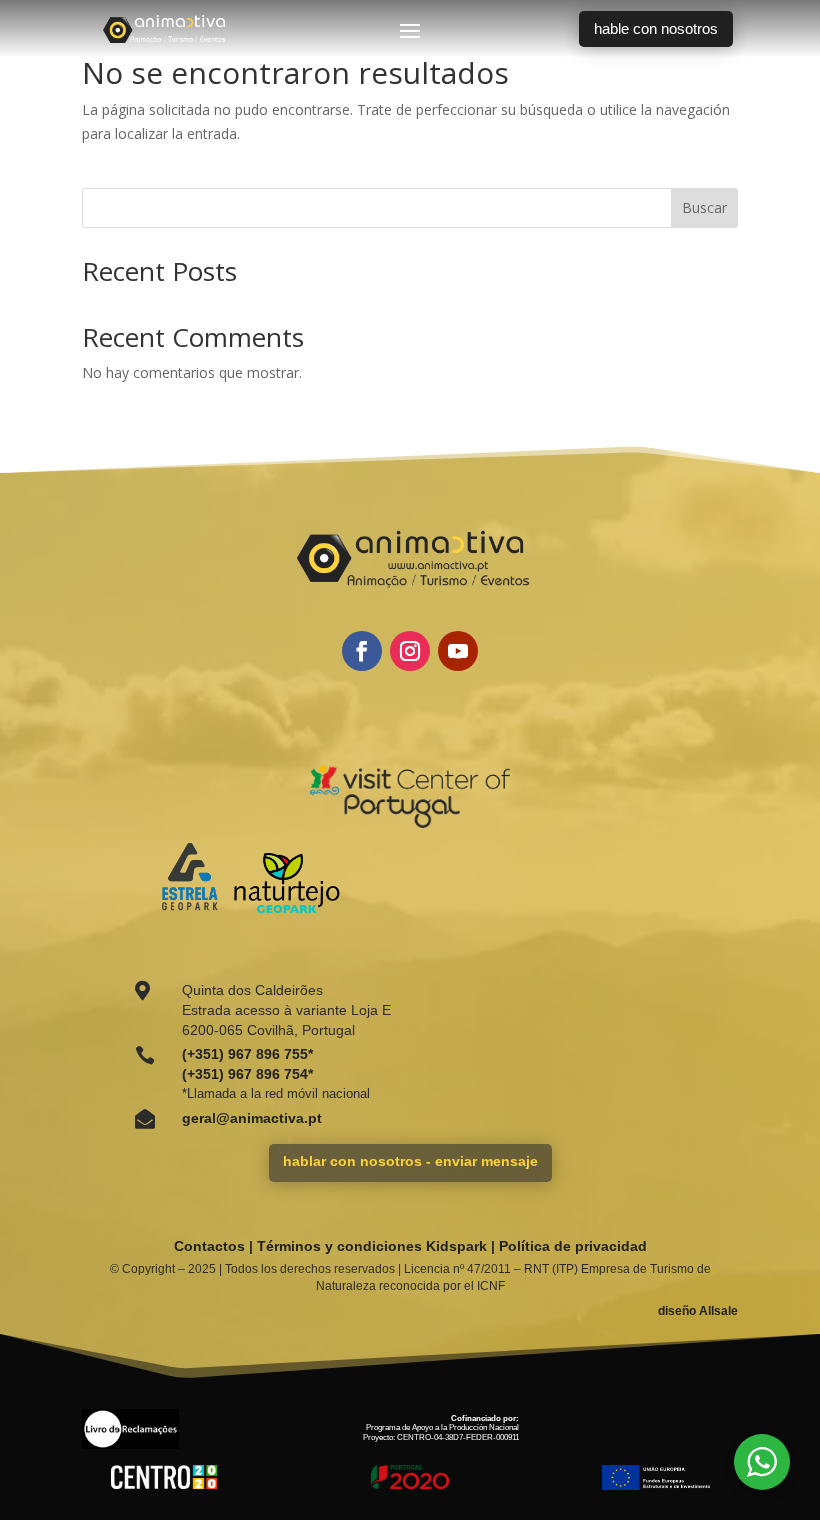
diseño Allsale (698, 1311)
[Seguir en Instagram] (410, 651)
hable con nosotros (656, 28)
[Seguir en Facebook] (362, 651)
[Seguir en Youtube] (458, 651)
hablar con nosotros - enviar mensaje (410, 1161)
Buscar (704, 207)
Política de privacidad (573, 1246)
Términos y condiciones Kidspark (372, 1246)
